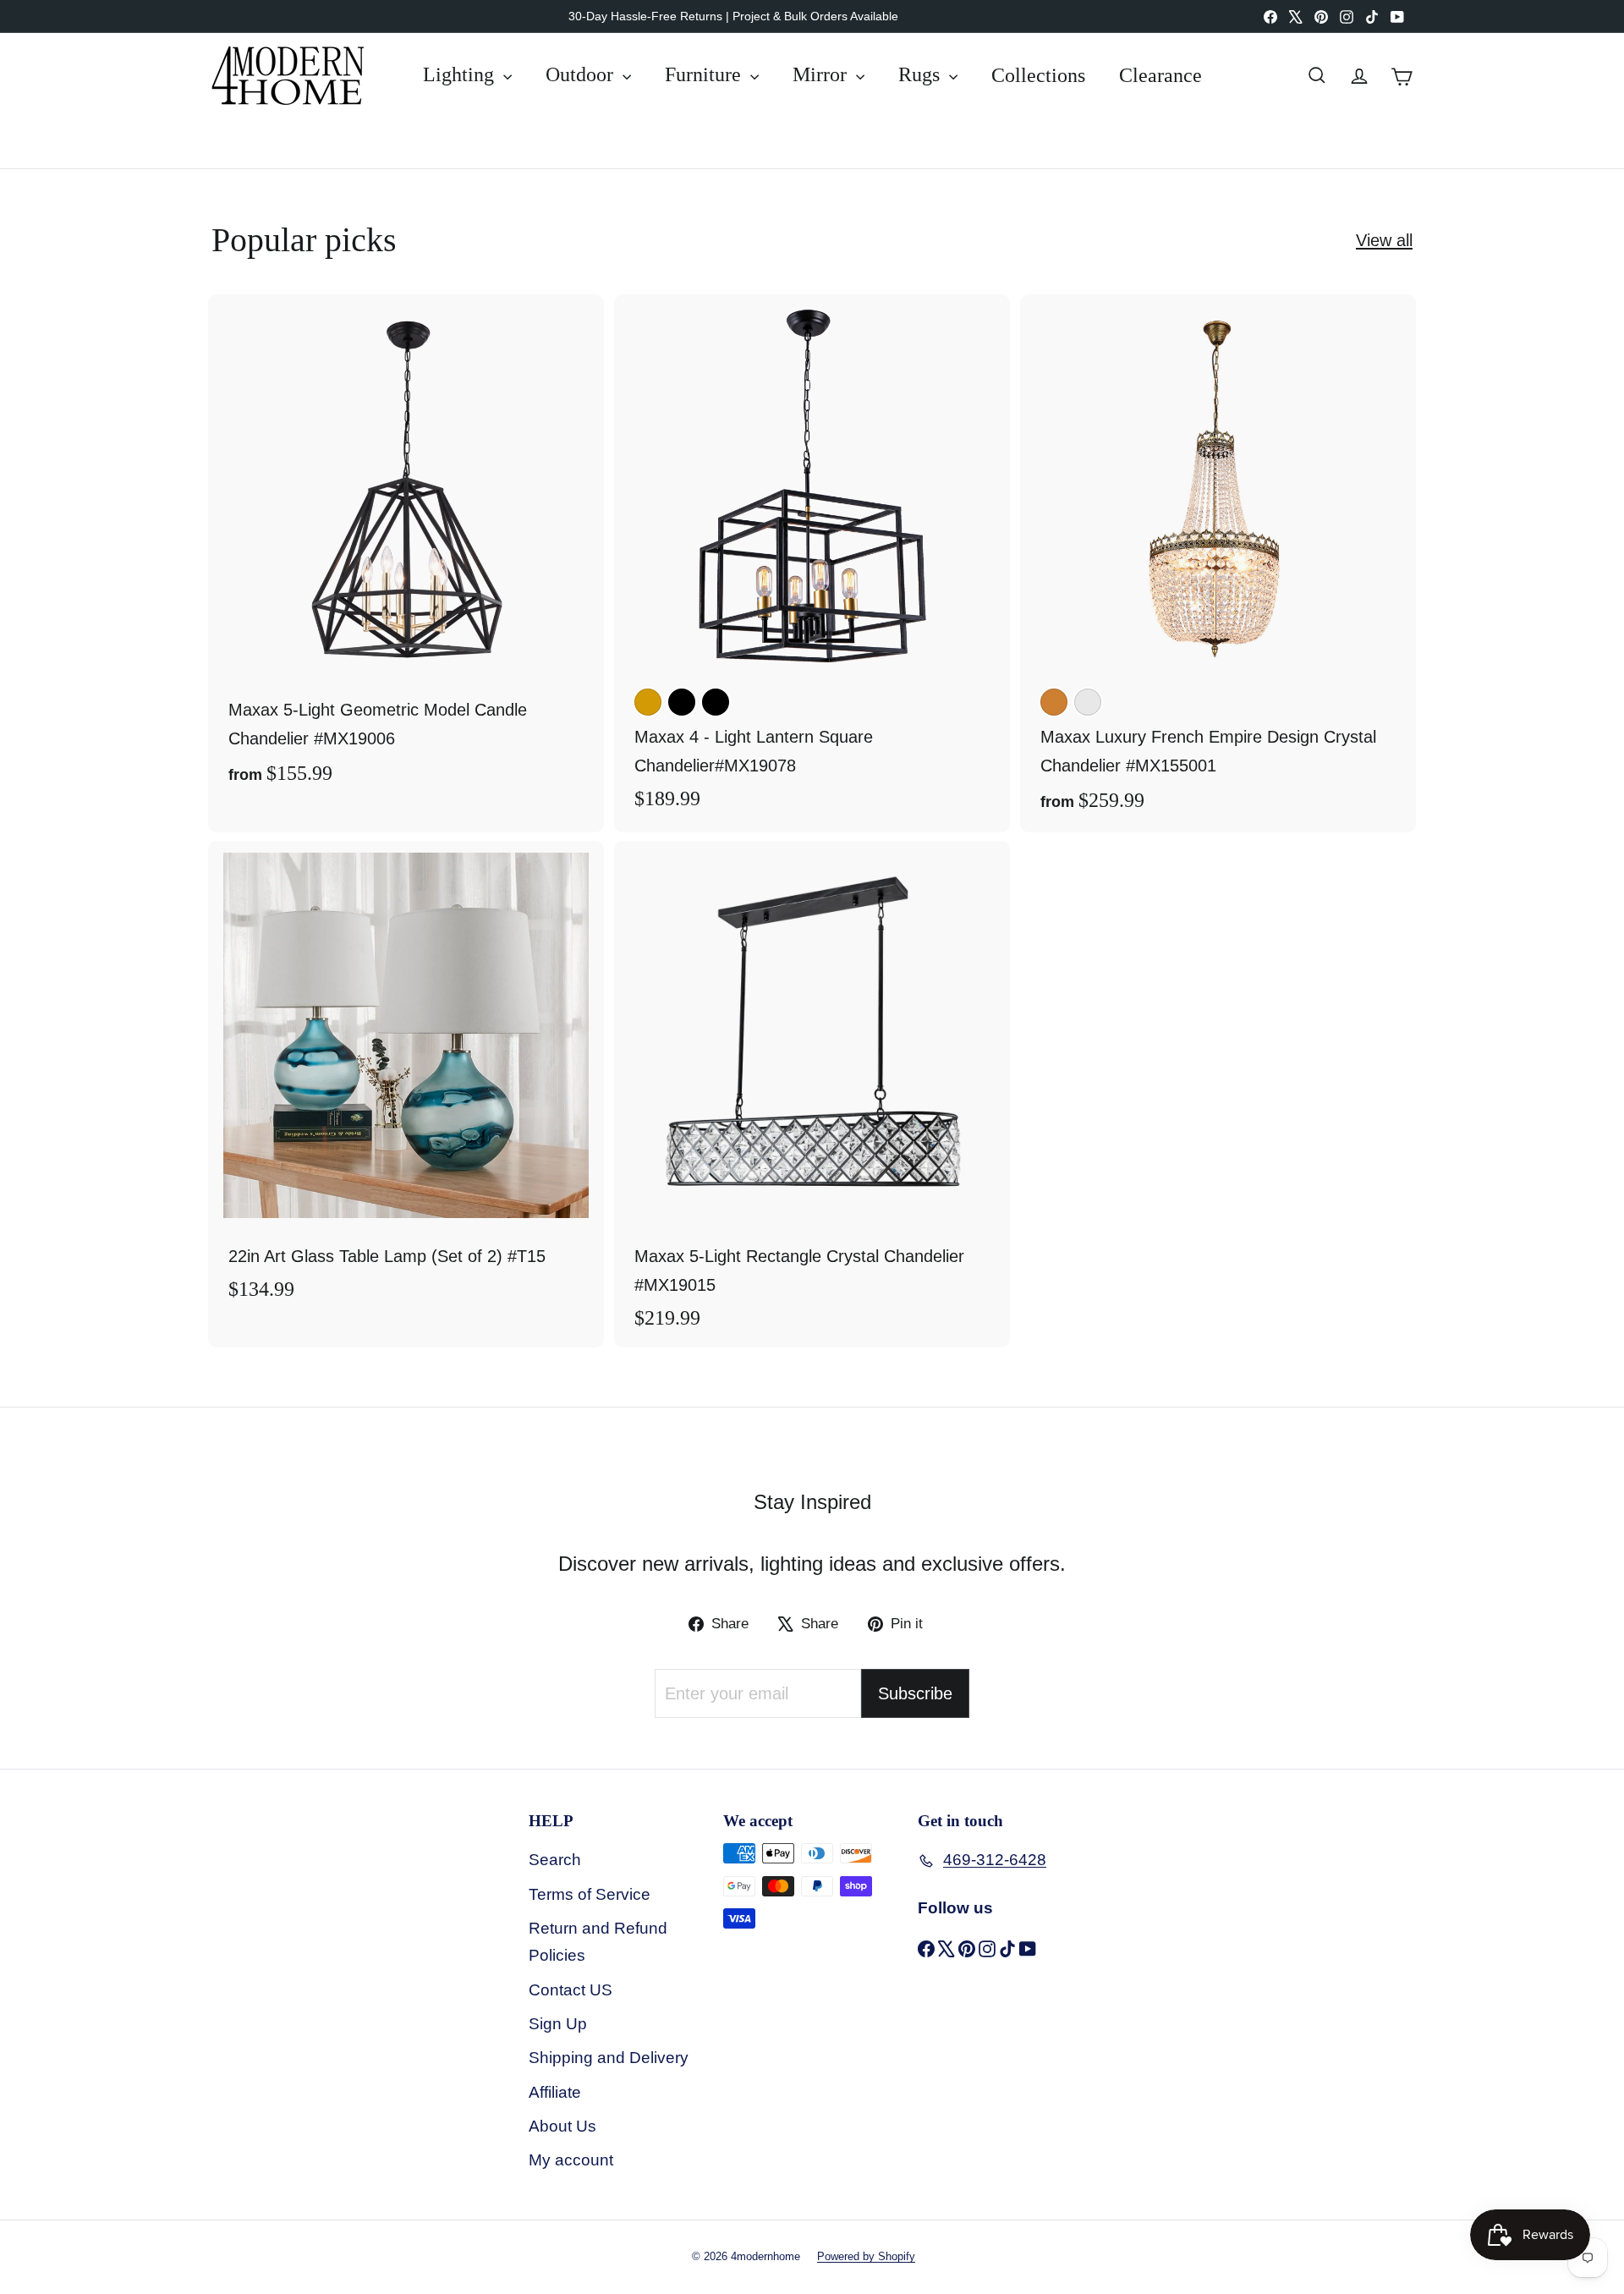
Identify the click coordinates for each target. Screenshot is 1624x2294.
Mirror (822, 74)
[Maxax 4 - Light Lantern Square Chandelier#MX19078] (812, 561)
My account (571, 2160)
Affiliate (555, 2092)
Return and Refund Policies (598, 1942)
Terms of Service (590, 1894)
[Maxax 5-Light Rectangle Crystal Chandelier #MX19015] (812, 1094)
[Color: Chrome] (1088, 702)
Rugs (922, 74)
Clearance (1160, 74)
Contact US (571, 1990)
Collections (1038, 74)
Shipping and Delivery (609, 2058)
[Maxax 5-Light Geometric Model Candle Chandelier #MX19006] (406, 550)
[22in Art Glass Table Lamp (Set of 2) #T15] (406, 1080)
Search (555, 1860)
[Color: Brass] (648, 702)
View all (1384, 240)
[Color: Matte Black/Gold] (682, 702)
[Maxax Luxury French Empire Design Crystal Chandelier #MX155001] (1218, 563)
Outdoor (582, 74)
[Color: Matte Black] (716, 702)
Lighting (461, 74)
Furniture (705, 74)
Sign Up (558, 2024)
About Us (562, 2126)
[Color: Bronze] (1054, 702)
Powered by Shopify (866, 2256)
